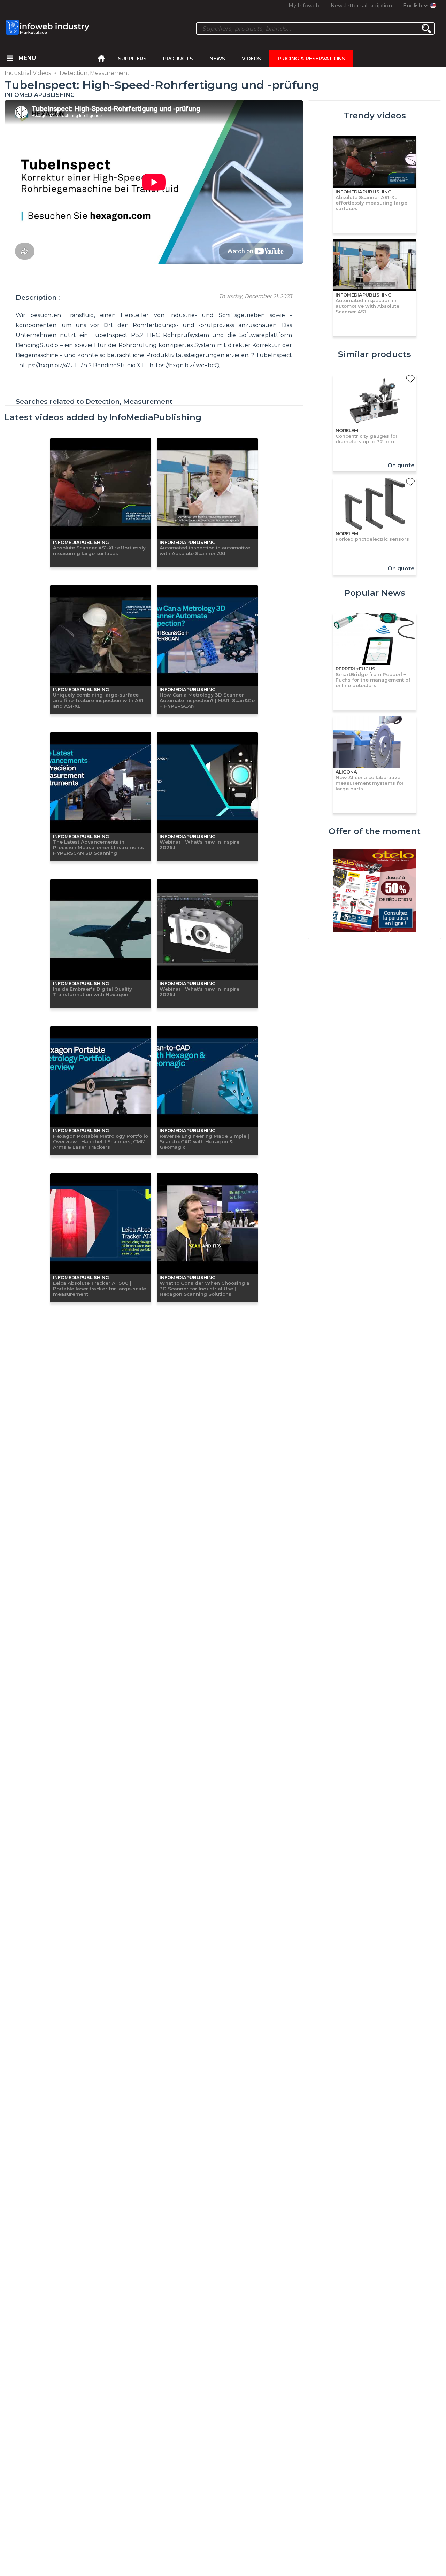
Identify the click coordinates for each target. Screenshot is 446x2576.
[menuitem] (10, 59)
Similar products (375, 354)
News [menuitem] (217, 59)
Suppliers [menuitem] (132, 59)
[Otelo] (375, 891)
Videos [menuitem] (251, 59)
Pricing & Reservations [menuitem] (311, 59)
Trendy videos (375, 116)
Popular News (375, 593)
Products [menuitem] (178, 59)
